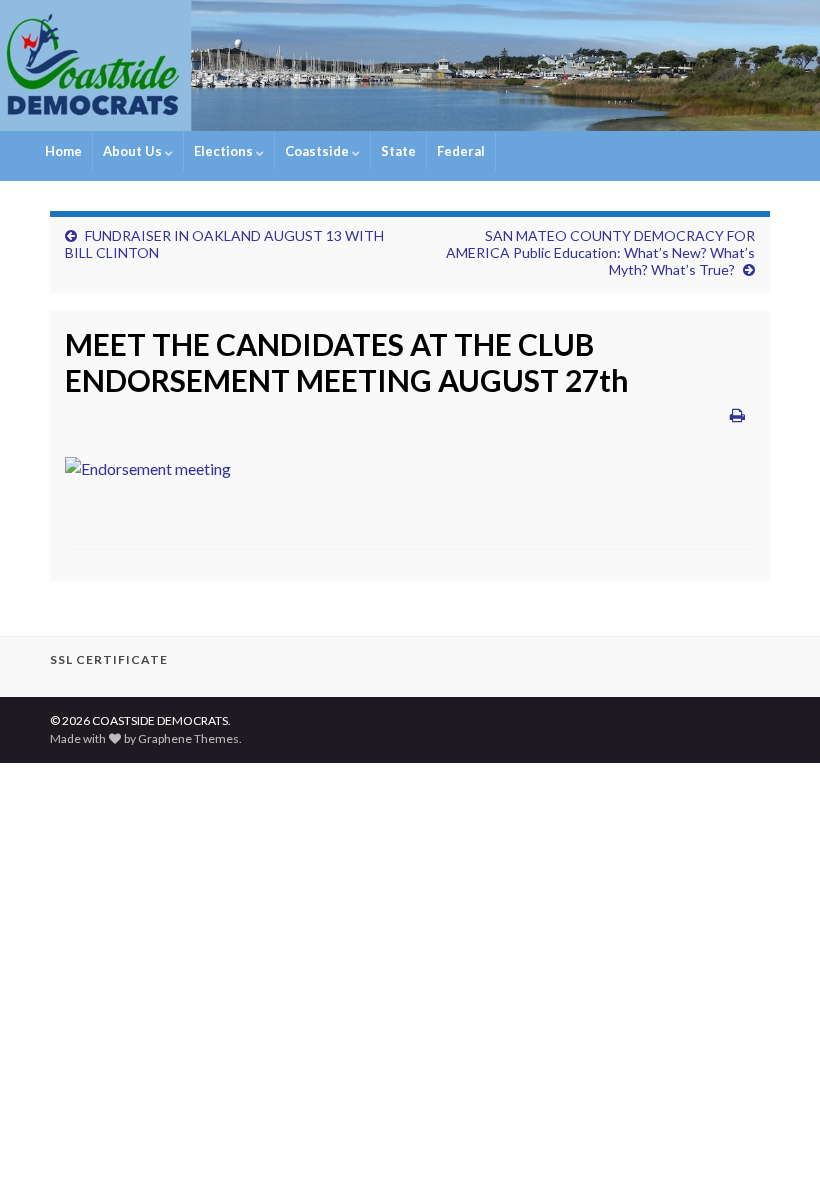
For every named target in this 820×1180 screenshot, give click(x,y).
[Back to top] (775, 1135)
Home (63, 151)
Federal (461, 151)
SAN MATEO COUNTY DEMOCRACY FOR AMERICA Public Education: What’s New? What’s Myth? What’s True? (600, 252)
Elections (225, 151)
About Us (134, 151)
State (398, 151)
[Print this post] (737, 414)
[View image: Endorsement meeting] (148, 463)
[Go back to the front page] (410, 65)
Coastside (318, 151)
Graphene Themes (188, 738)
